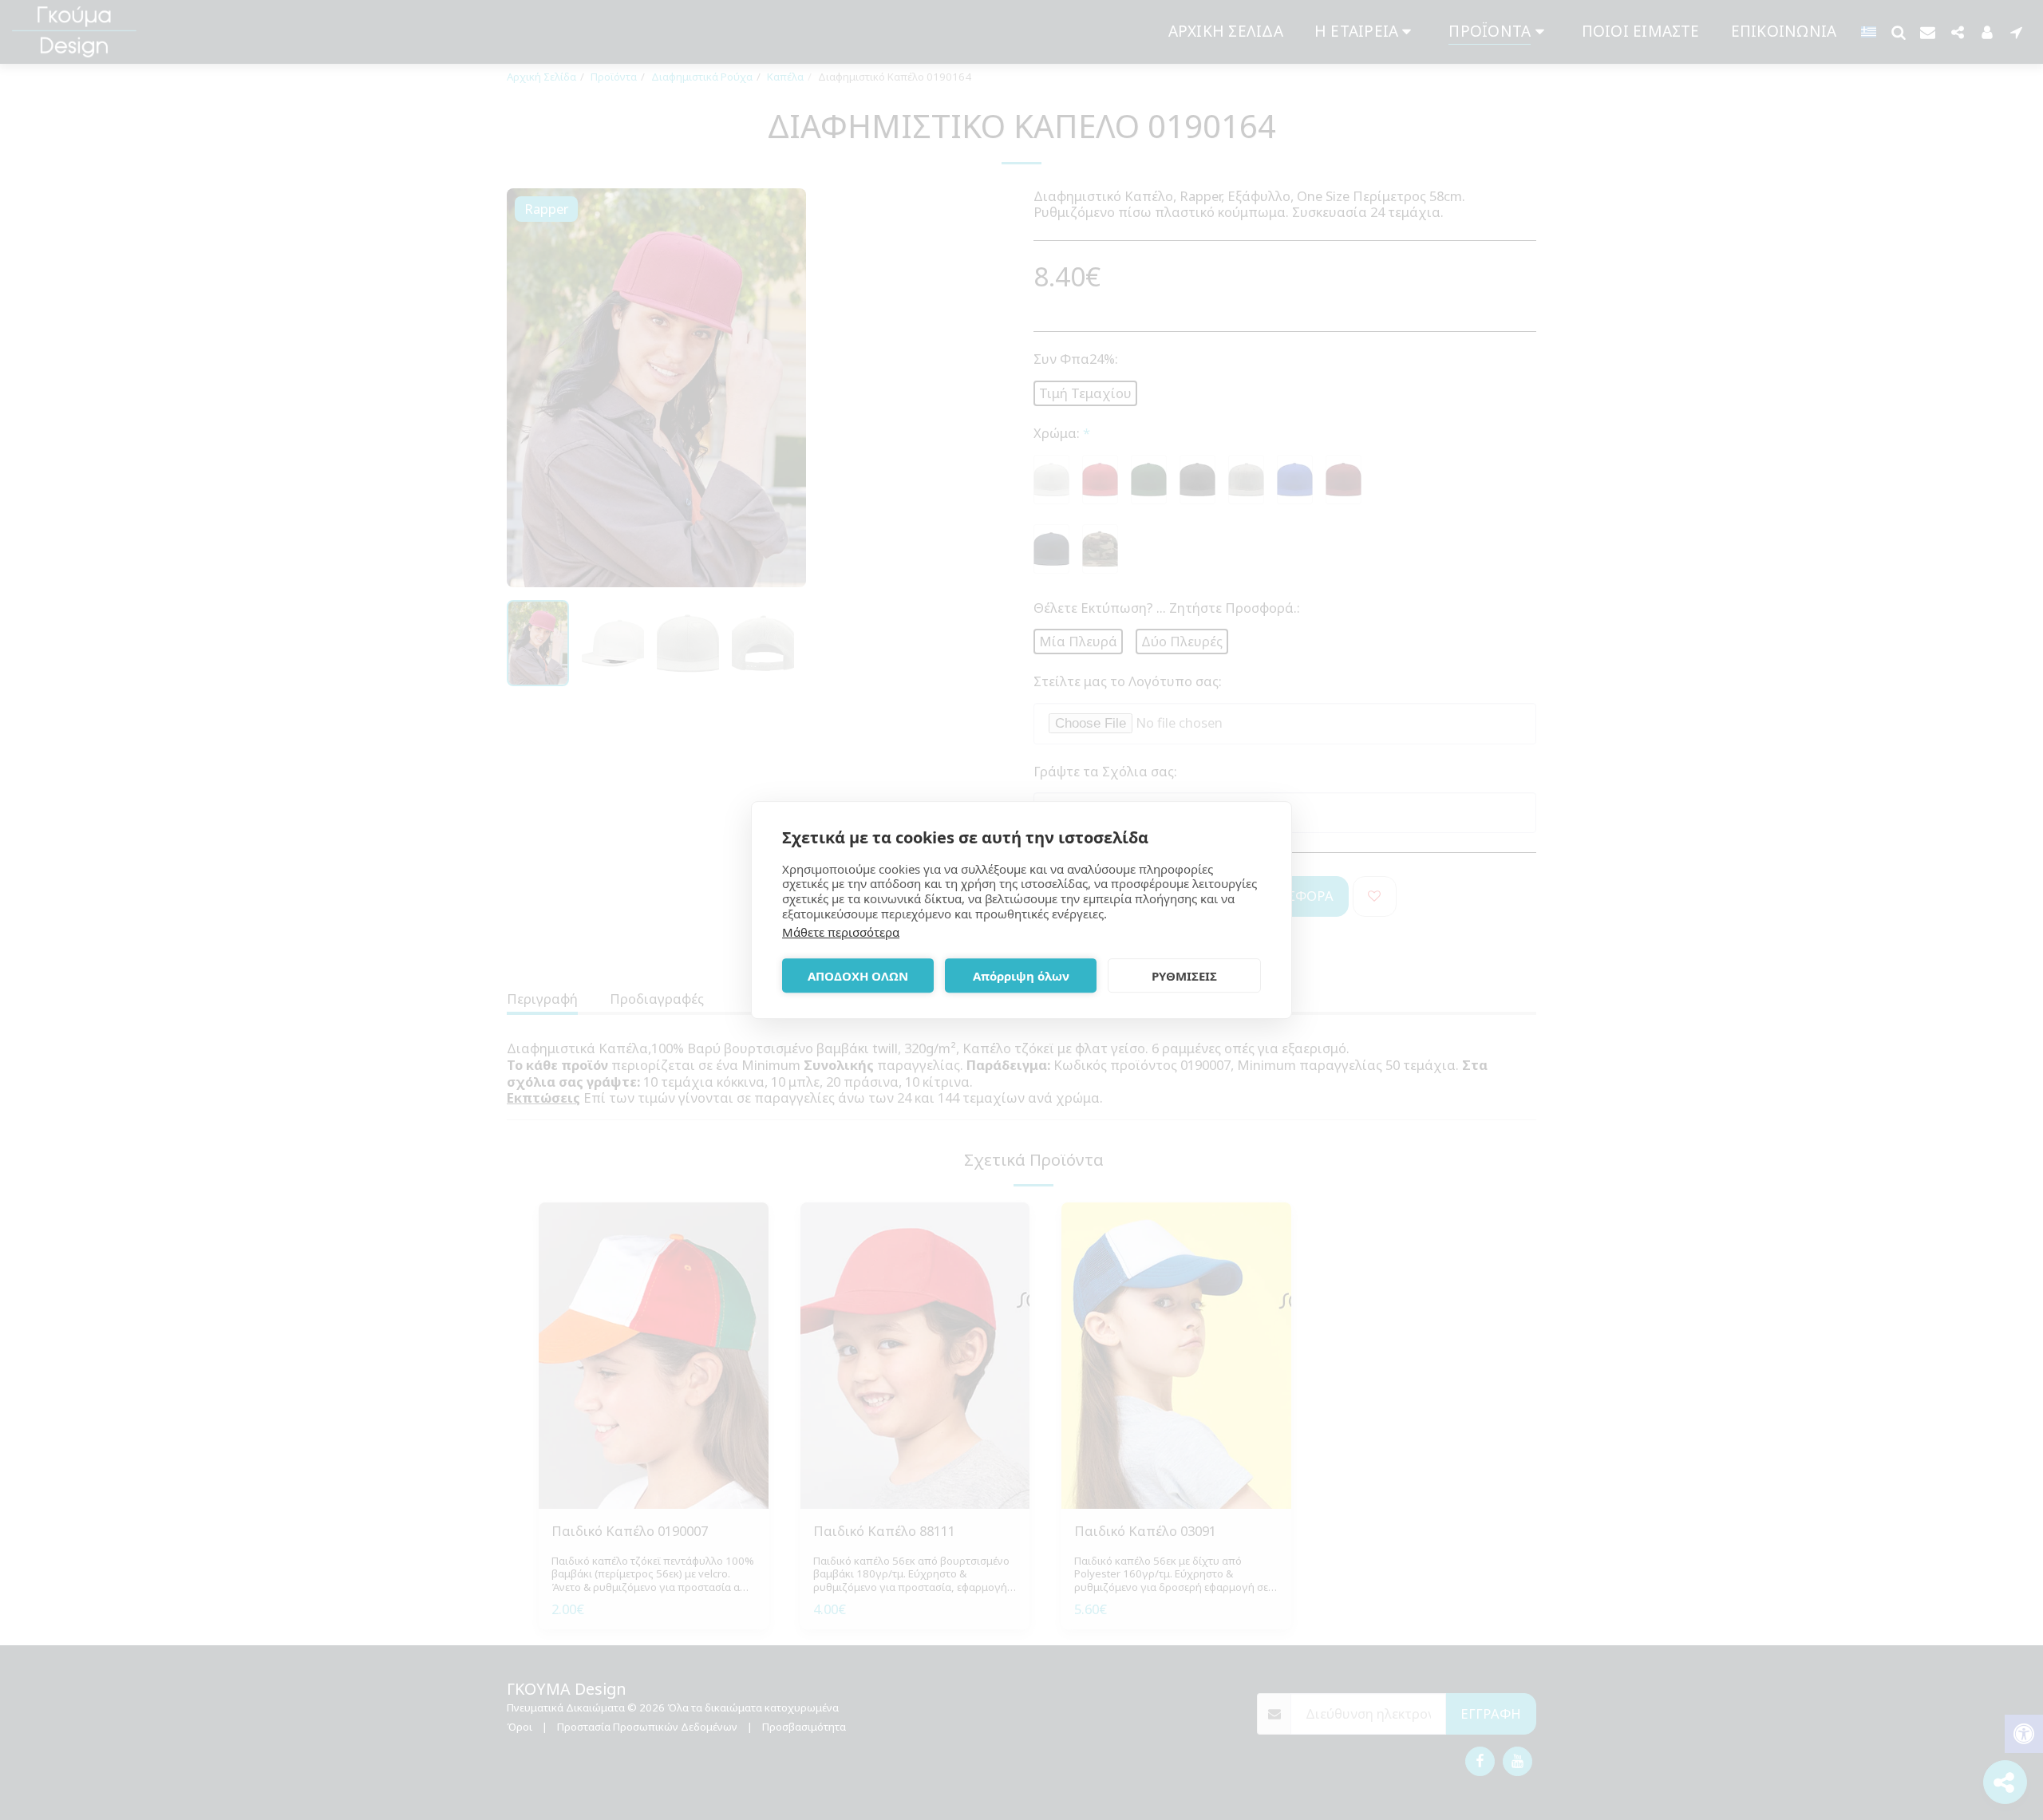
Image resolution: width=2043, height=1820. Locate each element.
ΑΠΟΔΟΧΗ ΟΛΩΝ (858, 976)
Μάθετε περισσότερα (841, 932)
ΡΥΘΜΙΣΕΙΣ (1184, 976)
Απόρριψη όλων (1021, 976)
